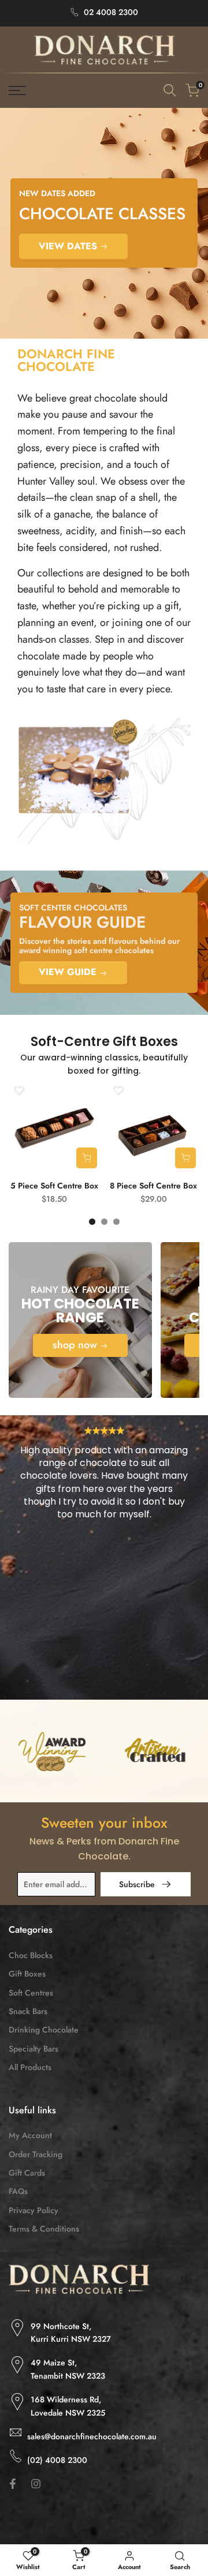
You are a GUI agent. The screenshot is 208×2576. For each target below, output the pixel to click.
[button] (18, 1090)
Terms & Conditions (44, 2229)
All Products (30, 2067)
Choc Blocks (31, 1955)
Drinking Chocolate (44, 2030)
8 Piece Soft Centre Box (153, 1186)
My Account (30, 2135)
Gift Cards (27, 2173)
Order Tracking (36, 2154)
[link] (104, 223)
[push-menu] (17, 91)
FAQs (18, 2191)
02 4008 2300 (111, 12)
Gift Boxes (27, 1974)
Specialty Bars (34, 2049)
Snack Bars (28, 2011)
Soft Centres (31, 1993)
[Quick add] (87, 1158)
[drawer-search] (170, 90)
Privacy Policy (34, 2210)
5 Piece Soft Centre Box (54, 1186)
